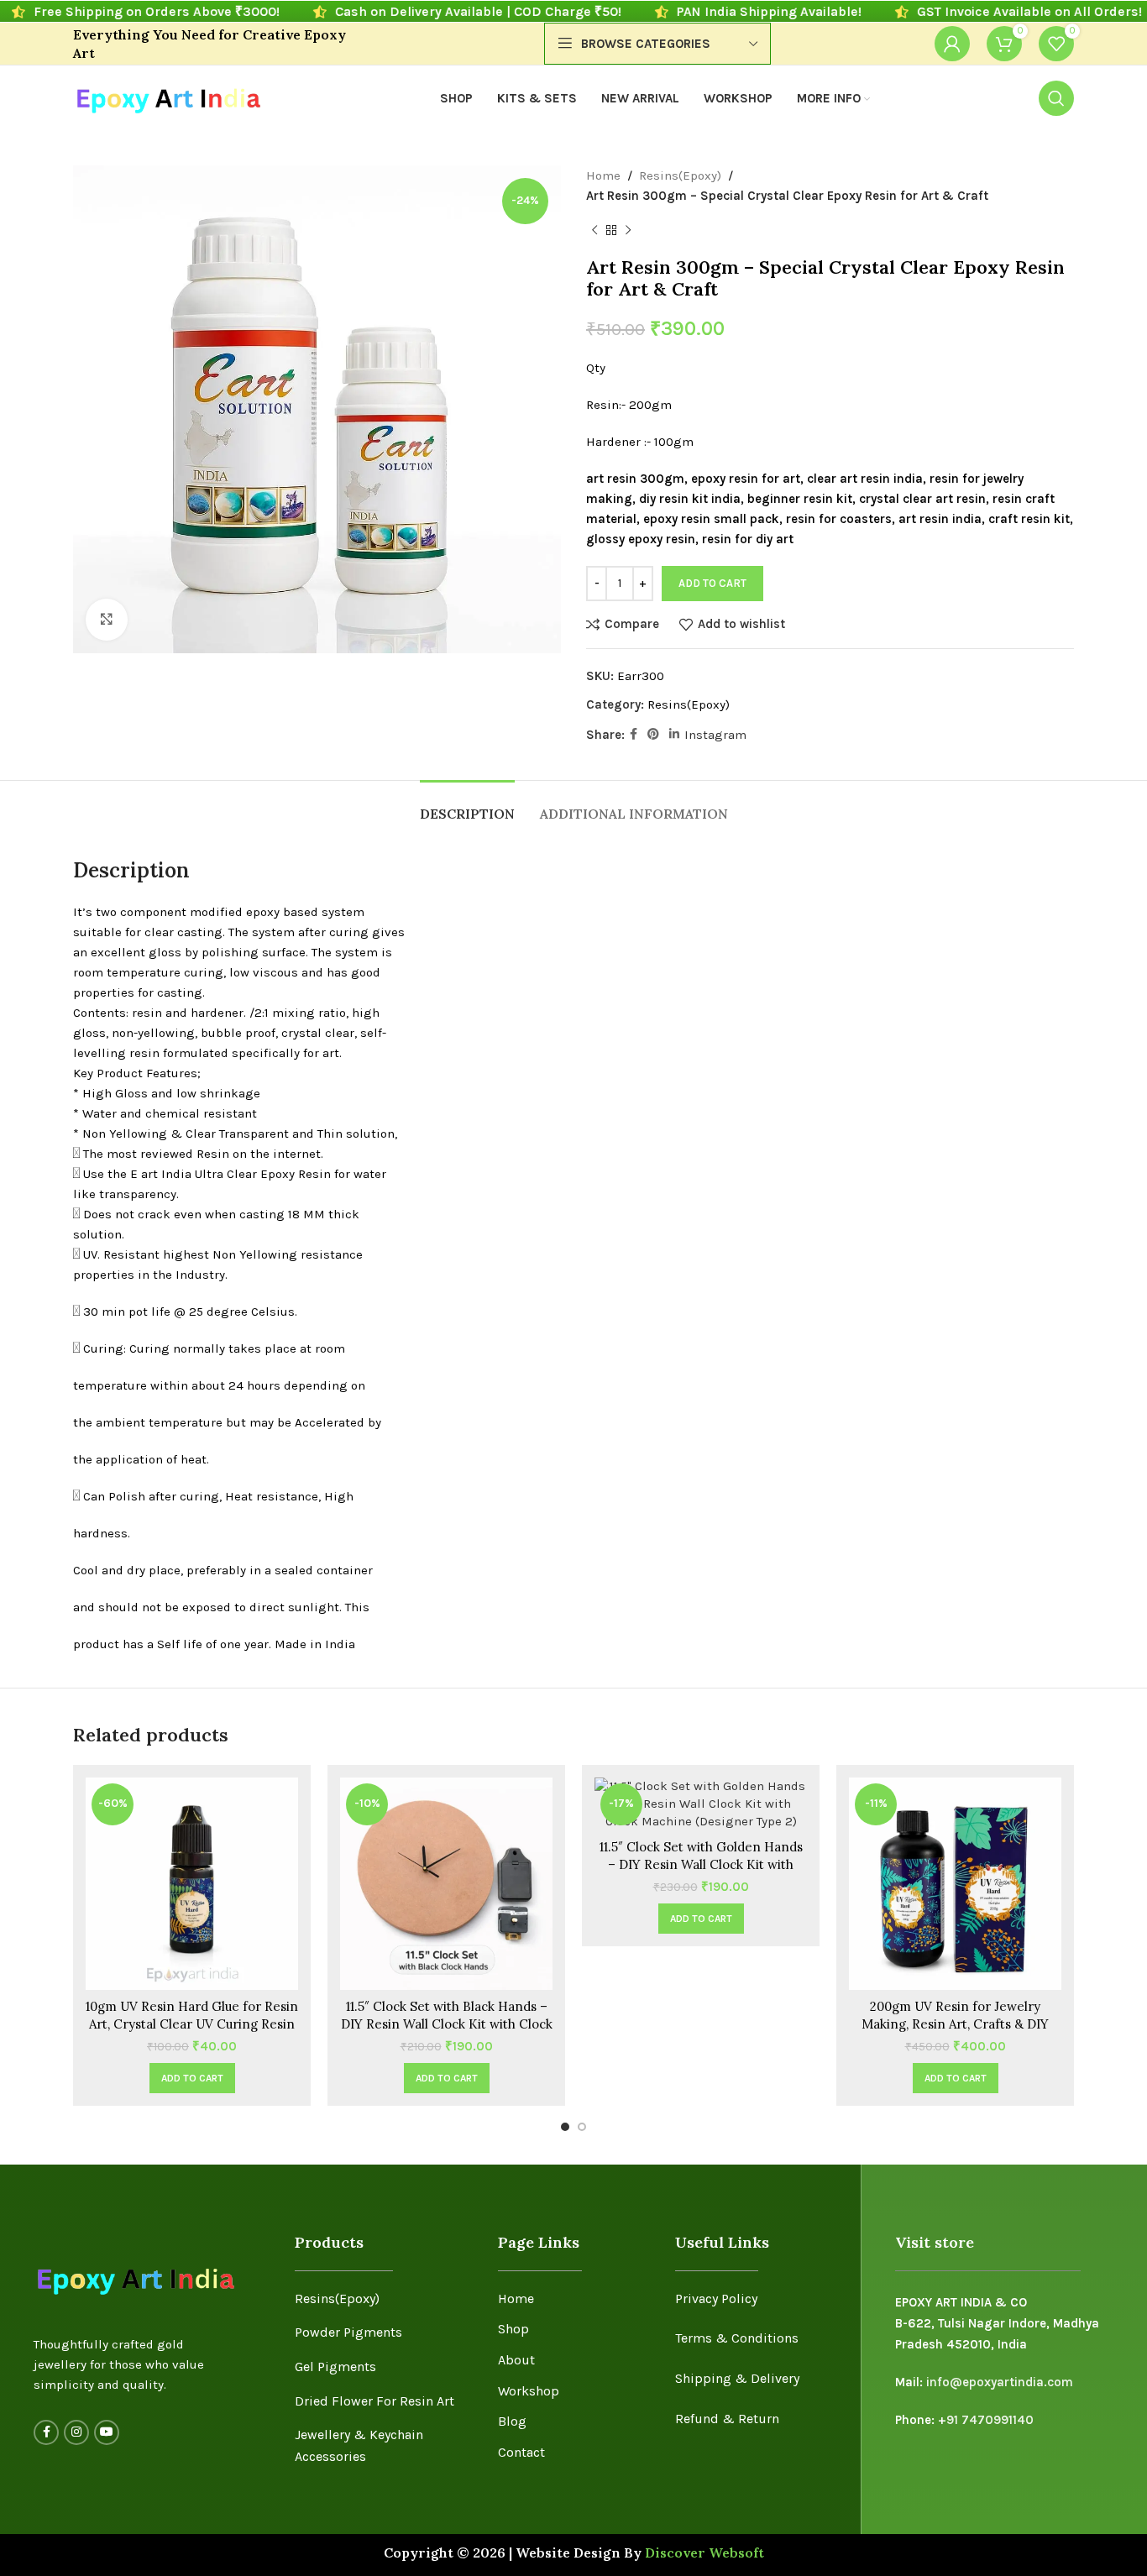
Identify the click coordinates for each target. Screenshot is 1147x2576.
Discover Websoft (704, 2552)
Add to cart (712, 583)
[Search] (1056, 98)
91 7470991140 (990, 2420)
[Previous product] (594, 231)
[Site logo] (168, 97)
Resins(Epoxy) (680, 175)
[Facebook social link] (634, 735)
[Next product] (628, 231)
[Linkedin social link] (674, 735)
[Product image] (446, 1884)
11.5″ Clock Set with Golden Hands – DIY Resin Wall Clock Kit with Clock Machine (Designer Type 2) (701, 1864)
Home (603, 175)
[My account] (952, 44)
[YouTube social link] (107, 2432)
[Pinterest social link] (653, 735)
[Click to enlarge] (107, 620)
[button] (192, 2078)
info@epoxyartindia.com (1000, 2382)
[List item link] (384, 2299)
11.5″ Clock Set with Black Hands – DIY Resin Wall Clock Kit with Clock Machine (447, 2024)
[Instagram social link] (76, 2432)
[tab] (467, 806)
